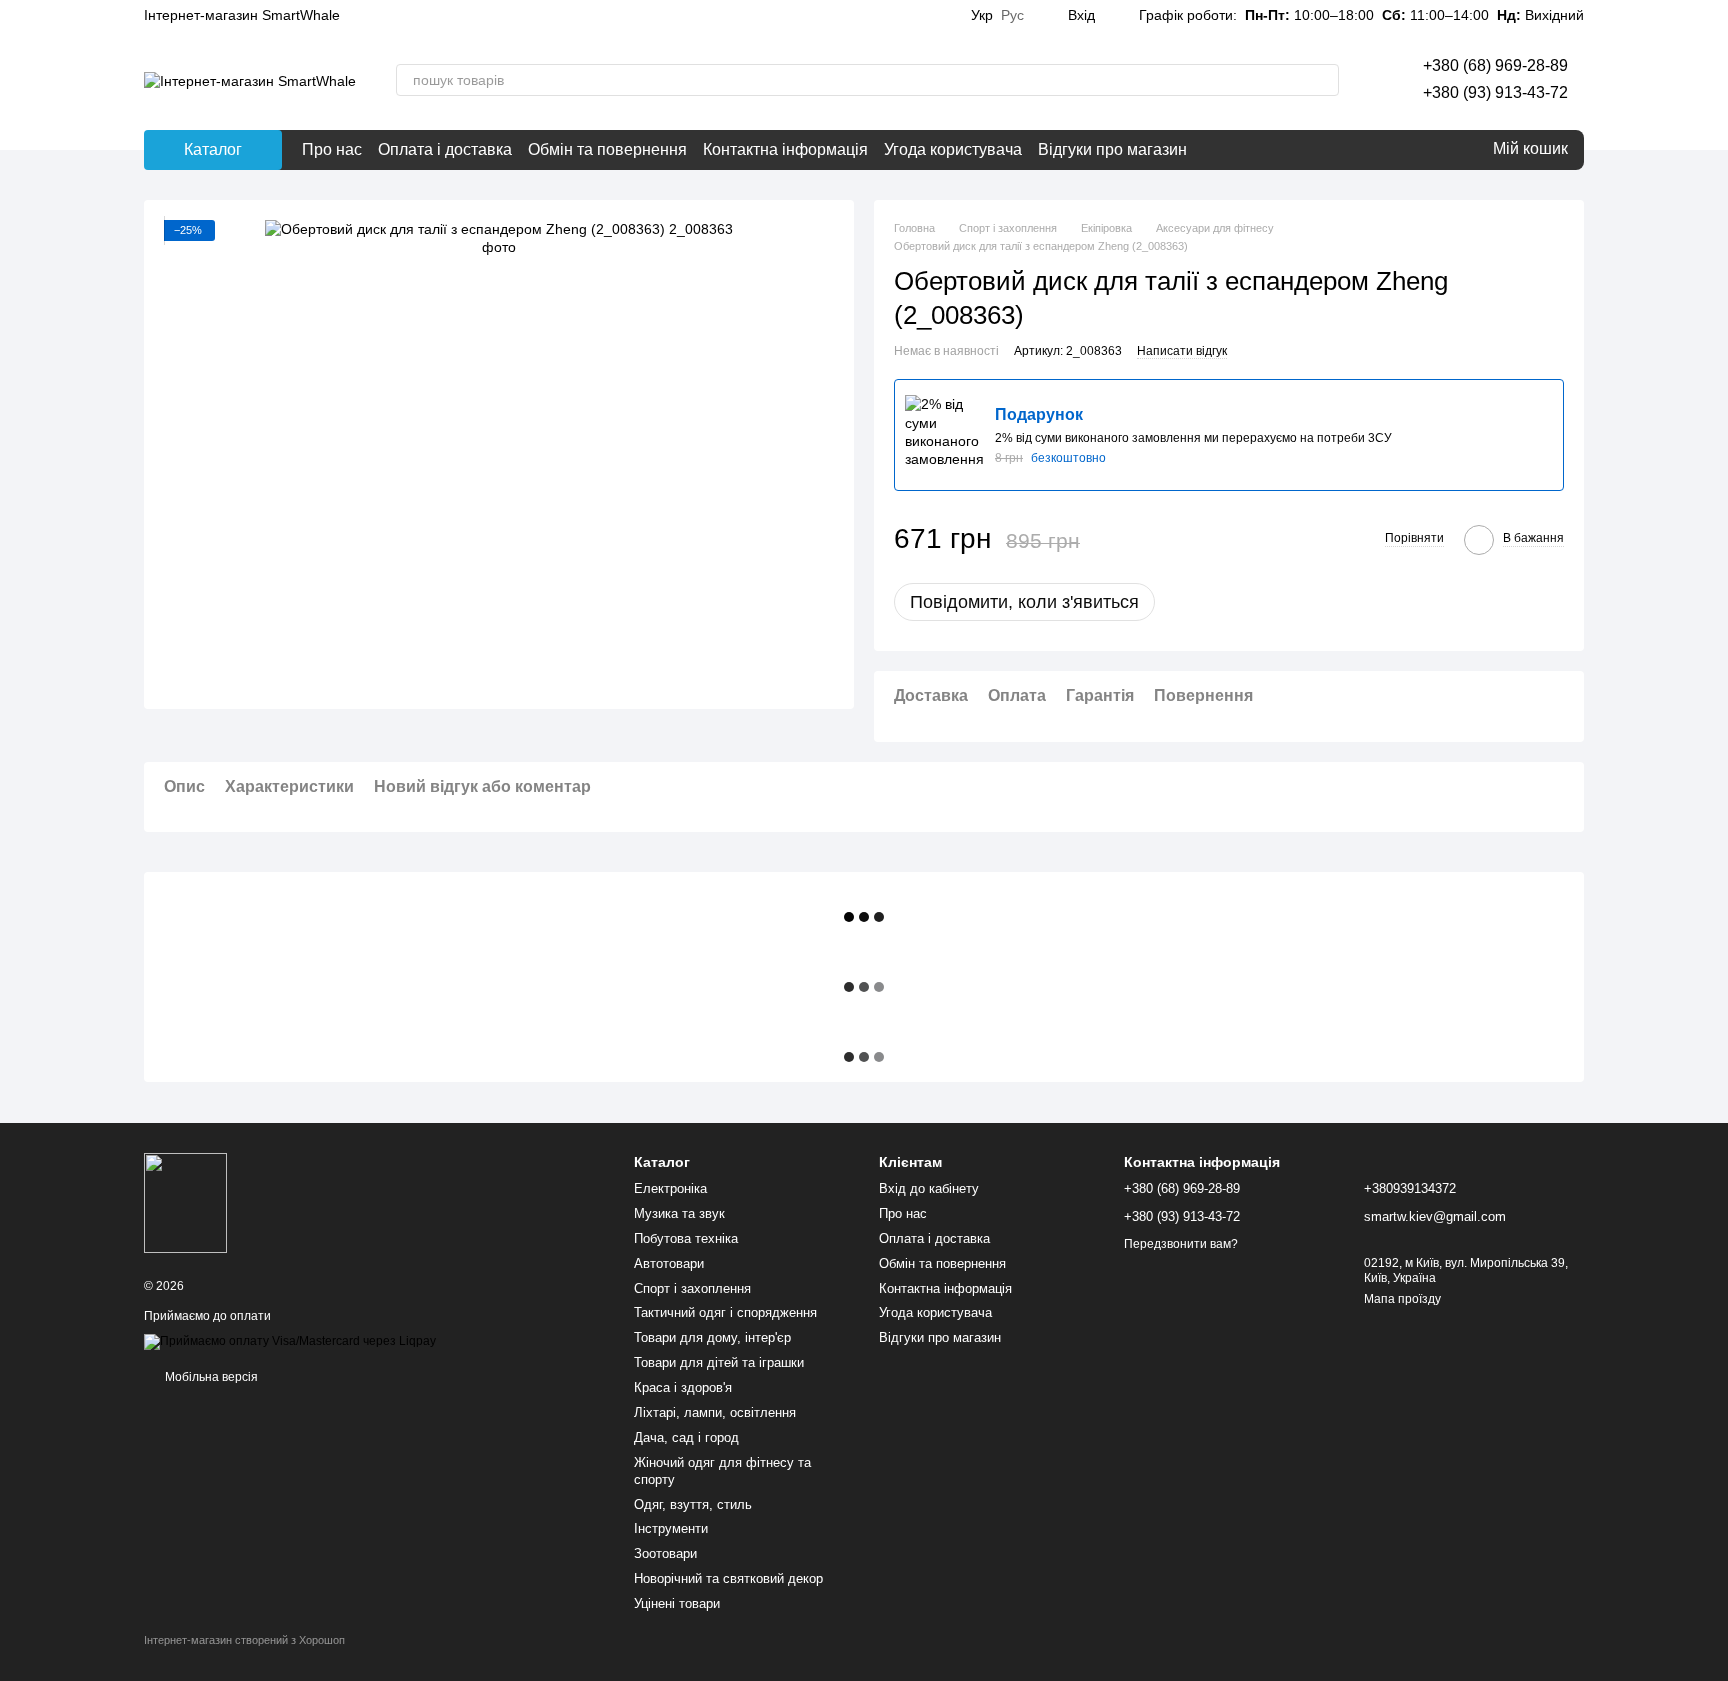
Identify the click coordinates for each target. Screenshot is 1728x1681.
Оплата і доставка (445, 149)
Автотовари (669, 1263)
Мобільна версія (210, 1377)
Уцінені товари (677, 1603)
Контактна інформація (785, 149)
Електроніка (670, 1188)
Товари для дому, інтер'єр (712, 1337)
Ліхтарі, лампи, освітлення (715, 1412)
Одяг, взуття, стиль (693, 1504)
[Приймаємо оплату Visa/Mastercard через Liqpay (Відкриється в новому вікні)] (290, 1342)
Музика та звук (679, 1213)
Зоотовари (665, 1553)
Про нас (332, 149)
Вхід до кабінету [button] (929, 1188)
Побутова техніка (686, 1238)
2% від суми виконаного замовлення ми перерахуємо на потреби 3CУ (1193, 438)
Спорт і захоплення (692, 1288)
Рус (1012, 15)
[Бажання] (1429, 150)
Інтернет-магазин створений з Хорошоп (244, 1640)
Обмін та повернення (607, 149)
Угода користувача (953, 149)
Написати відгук (1182, 351)
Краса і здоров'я (683, 1387)
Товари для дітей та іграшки (719, 1362)
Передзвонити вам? (1181, 1244)
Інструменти (671, 1528)
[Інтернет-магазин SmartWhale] (185, 1202)
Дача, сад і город (686, 1437)
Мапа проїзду (1402, 1299)
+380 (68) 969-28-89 (1495, 65)
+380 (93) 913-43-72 (1495, 92)
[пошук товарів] (1323, 80)
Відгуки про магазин (1112, 149)
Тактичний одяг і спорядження (725, 1312)
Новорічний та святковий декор (728, 1578)
